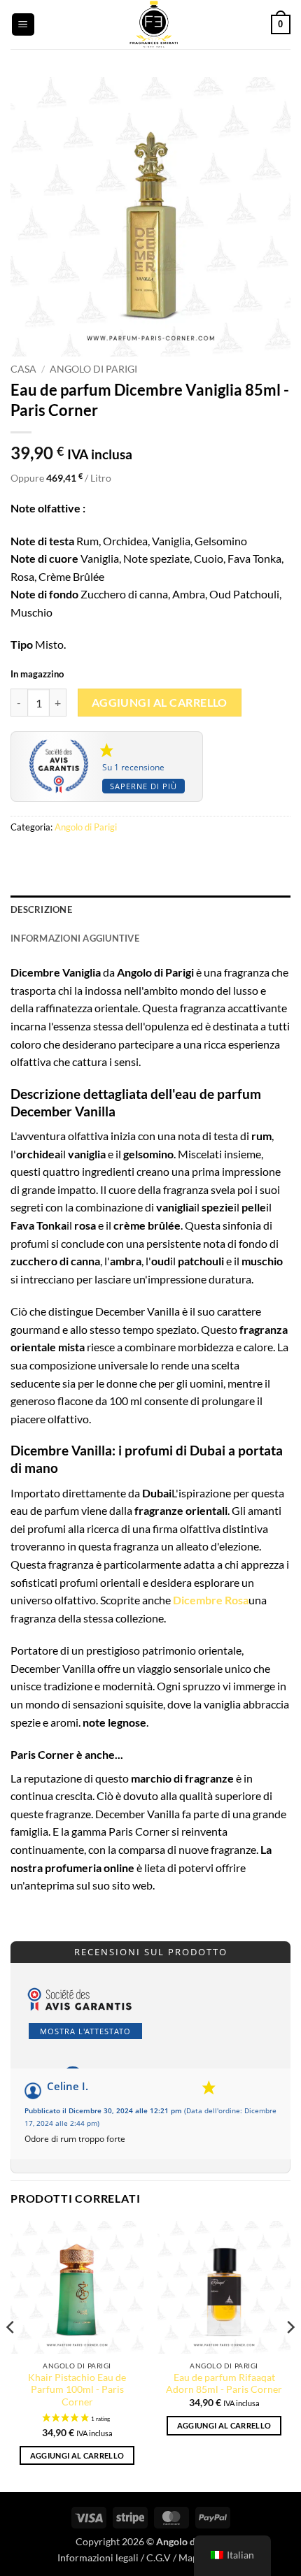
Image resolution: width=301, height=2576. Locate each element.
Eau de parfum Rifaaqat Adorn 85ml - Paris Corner (224, 2384)
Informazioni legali (98, 2557)
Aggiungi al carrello (160, 703)
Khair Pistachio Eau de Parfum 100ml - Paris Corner (77, 2390)
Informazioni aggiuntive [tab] (75, 938)
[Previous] (11, 2355)
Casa (23, 369)
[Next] (290, 2355)
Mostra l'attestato (85, 2031)
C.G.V (159, 2557)
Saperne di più (143, 786)
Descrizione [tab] (41, 909)
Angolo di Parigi (93, 369)
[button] (23, 25)
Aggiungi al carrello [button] (77, 2455)
